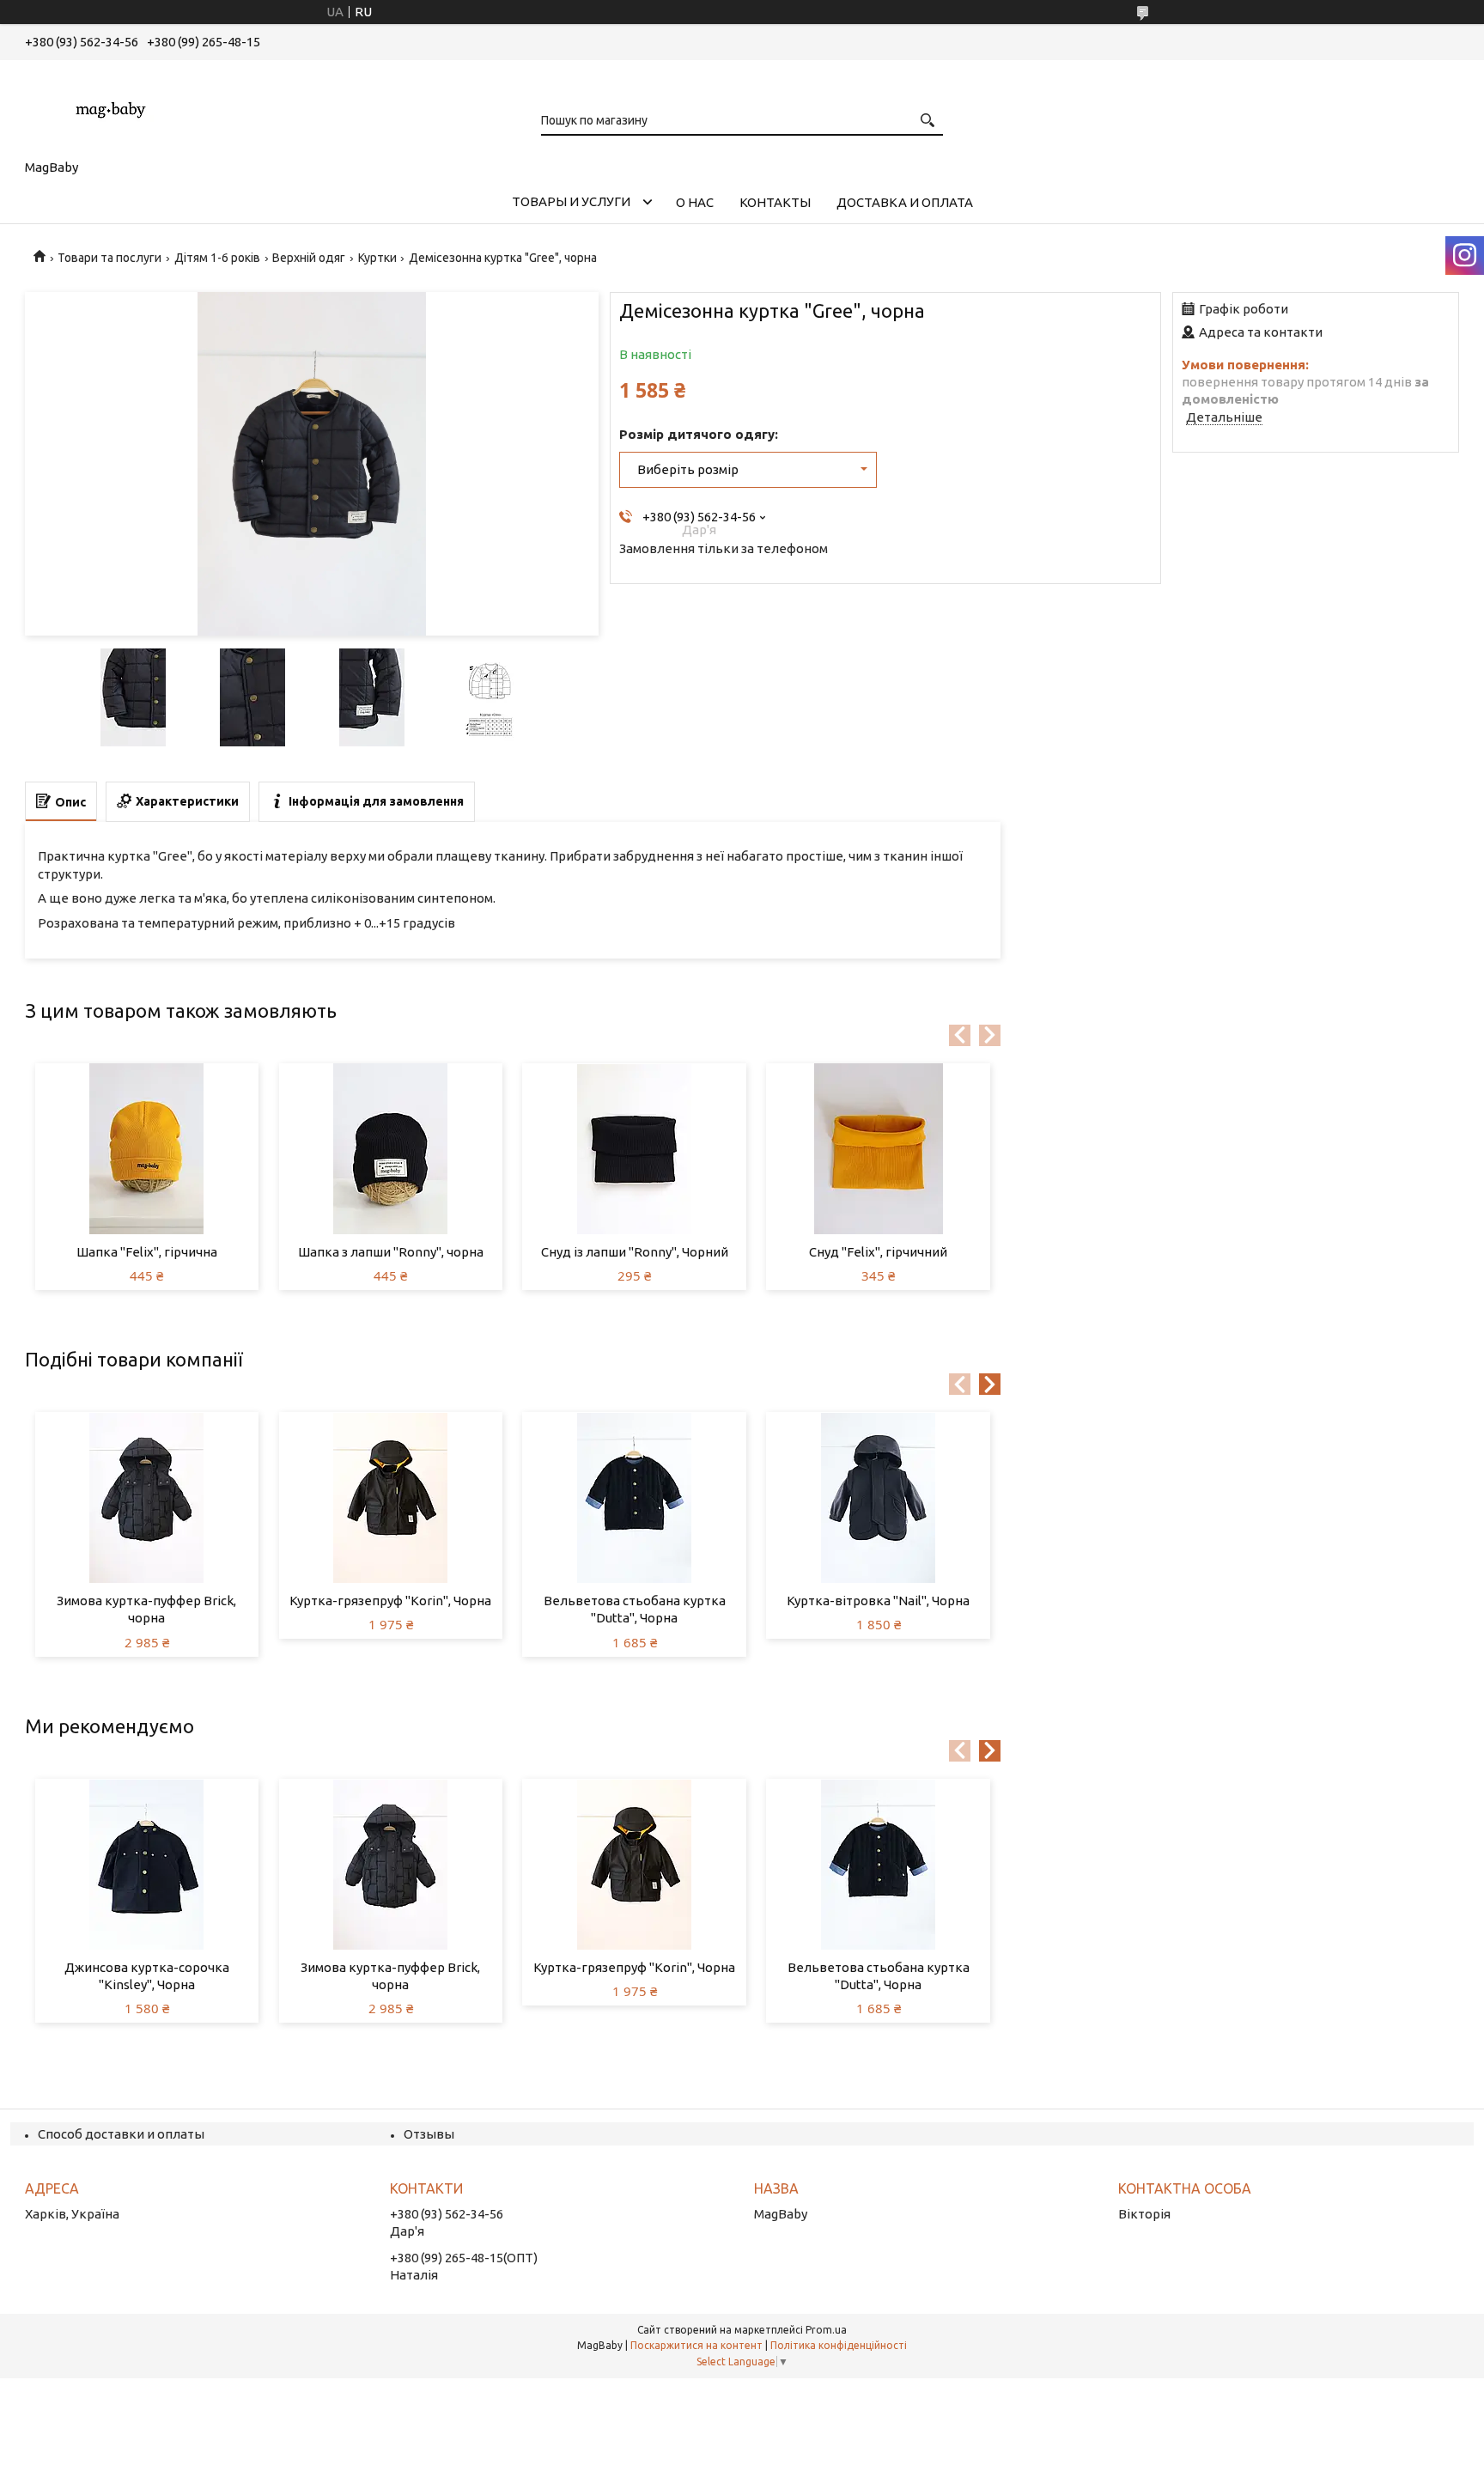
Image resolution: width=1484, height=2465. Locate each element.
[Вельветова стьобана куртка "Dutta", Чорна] (634, 1498)
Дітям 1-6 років (217, 258)
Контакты (775, 202)
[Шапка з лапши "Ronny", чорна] (391, 1149)
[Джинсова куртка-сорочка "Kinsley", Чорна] (147, 1865)
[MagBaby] (111, 107)
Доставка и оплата (905, 202)
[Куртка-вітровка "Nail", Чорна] (878, 1498)
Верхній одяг (309, 258)
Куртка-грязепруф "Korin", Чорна (390, 1601)
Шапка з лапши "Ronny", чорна (391, 1252)
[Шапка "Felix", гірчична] (147, 1149)
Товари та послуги (109, 258)
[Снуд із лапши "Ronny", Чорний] (634, 1149)
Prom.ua (826, 2330)
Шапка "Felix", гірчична (147, 1252)
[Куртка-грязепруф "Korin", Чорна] (391, 1498)
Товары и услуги (571, 201)
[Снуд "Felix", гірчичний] (878, 1149)
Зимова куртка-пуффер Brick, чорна (146, 1609)
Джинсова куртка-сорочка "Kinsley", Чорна (147, 1976)
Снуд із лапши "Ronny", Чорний (635, 1252)
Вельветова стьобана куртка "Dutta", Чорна (635, 1609)
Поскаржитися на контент (696, 2345)
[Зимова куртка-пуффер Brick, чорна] (147, 1498)
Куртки (377, 258)
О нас (695, 202)
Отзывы (429, 2134)
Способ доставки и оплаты (121, 2134)
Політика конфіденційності (839, 2345)
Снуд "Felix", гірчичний (878, 1252)
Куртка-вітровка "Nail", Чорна (878, 1601)
